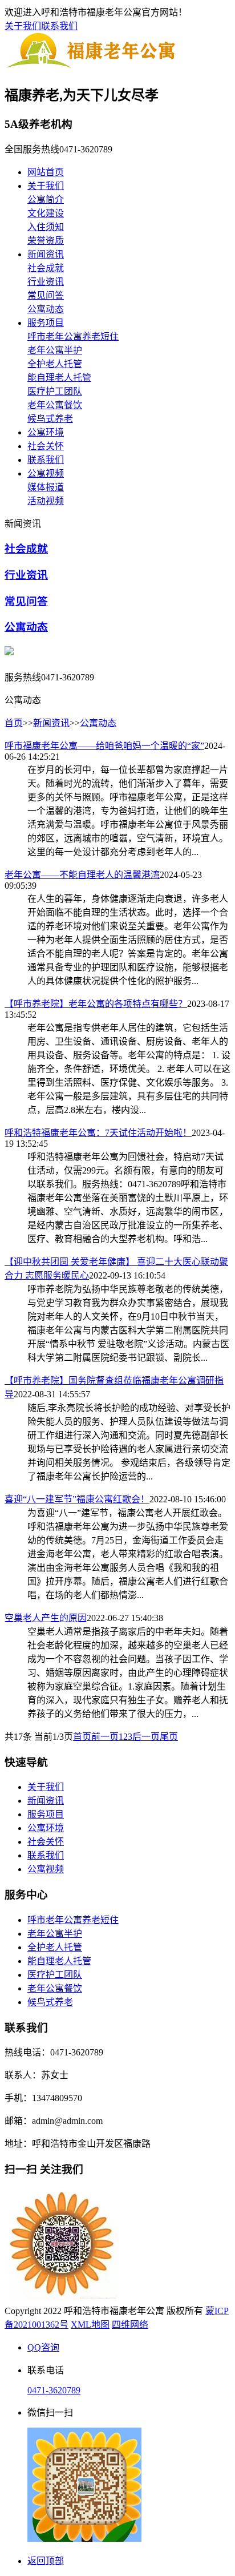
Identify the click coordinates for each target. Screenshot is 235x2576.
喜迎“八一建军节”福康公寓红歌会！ (77, 1499)
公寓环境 (46, 432)
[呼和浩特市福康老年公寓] (92, 67)
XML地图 (90, 2325)
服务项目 (46, 323)
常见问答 (46, 295)
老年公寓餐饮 (55, 405)
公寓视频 (46, 473)
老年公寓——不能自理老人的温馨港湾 (82, 875)
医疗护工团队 (55, 391)
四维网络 (130, 2325)
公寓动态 (46, 309)
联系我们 (59, 26)
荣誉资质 (46, 241)
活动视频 (46, 501)
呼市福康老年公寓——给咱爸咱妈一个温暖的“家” (104, 746)
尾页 (169, 1737)
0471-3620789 (54, 2390)
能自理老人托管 (59, 378)
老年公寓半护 (55, 350)
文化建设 (46, 213)
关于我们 (23, 26)
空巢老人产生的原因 (46, 1618)
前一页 (105, 1737)
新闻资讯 (46, 254)
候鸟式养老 (50, 419)
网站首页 (46, 172)
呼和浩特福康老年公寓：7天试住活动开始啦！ (98, 1133)
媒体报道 (46, 487)
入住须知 (46, 227)
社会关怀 (46, 446)
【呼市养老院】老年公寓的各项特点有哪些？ (96, 1004)
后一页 (146, 1737)
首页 (14, 723)
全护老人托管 (55, 364)
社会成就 (46, 268)
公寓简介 (46, 199)
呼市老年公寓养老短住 (73, 336)
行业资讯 (46, 282)
